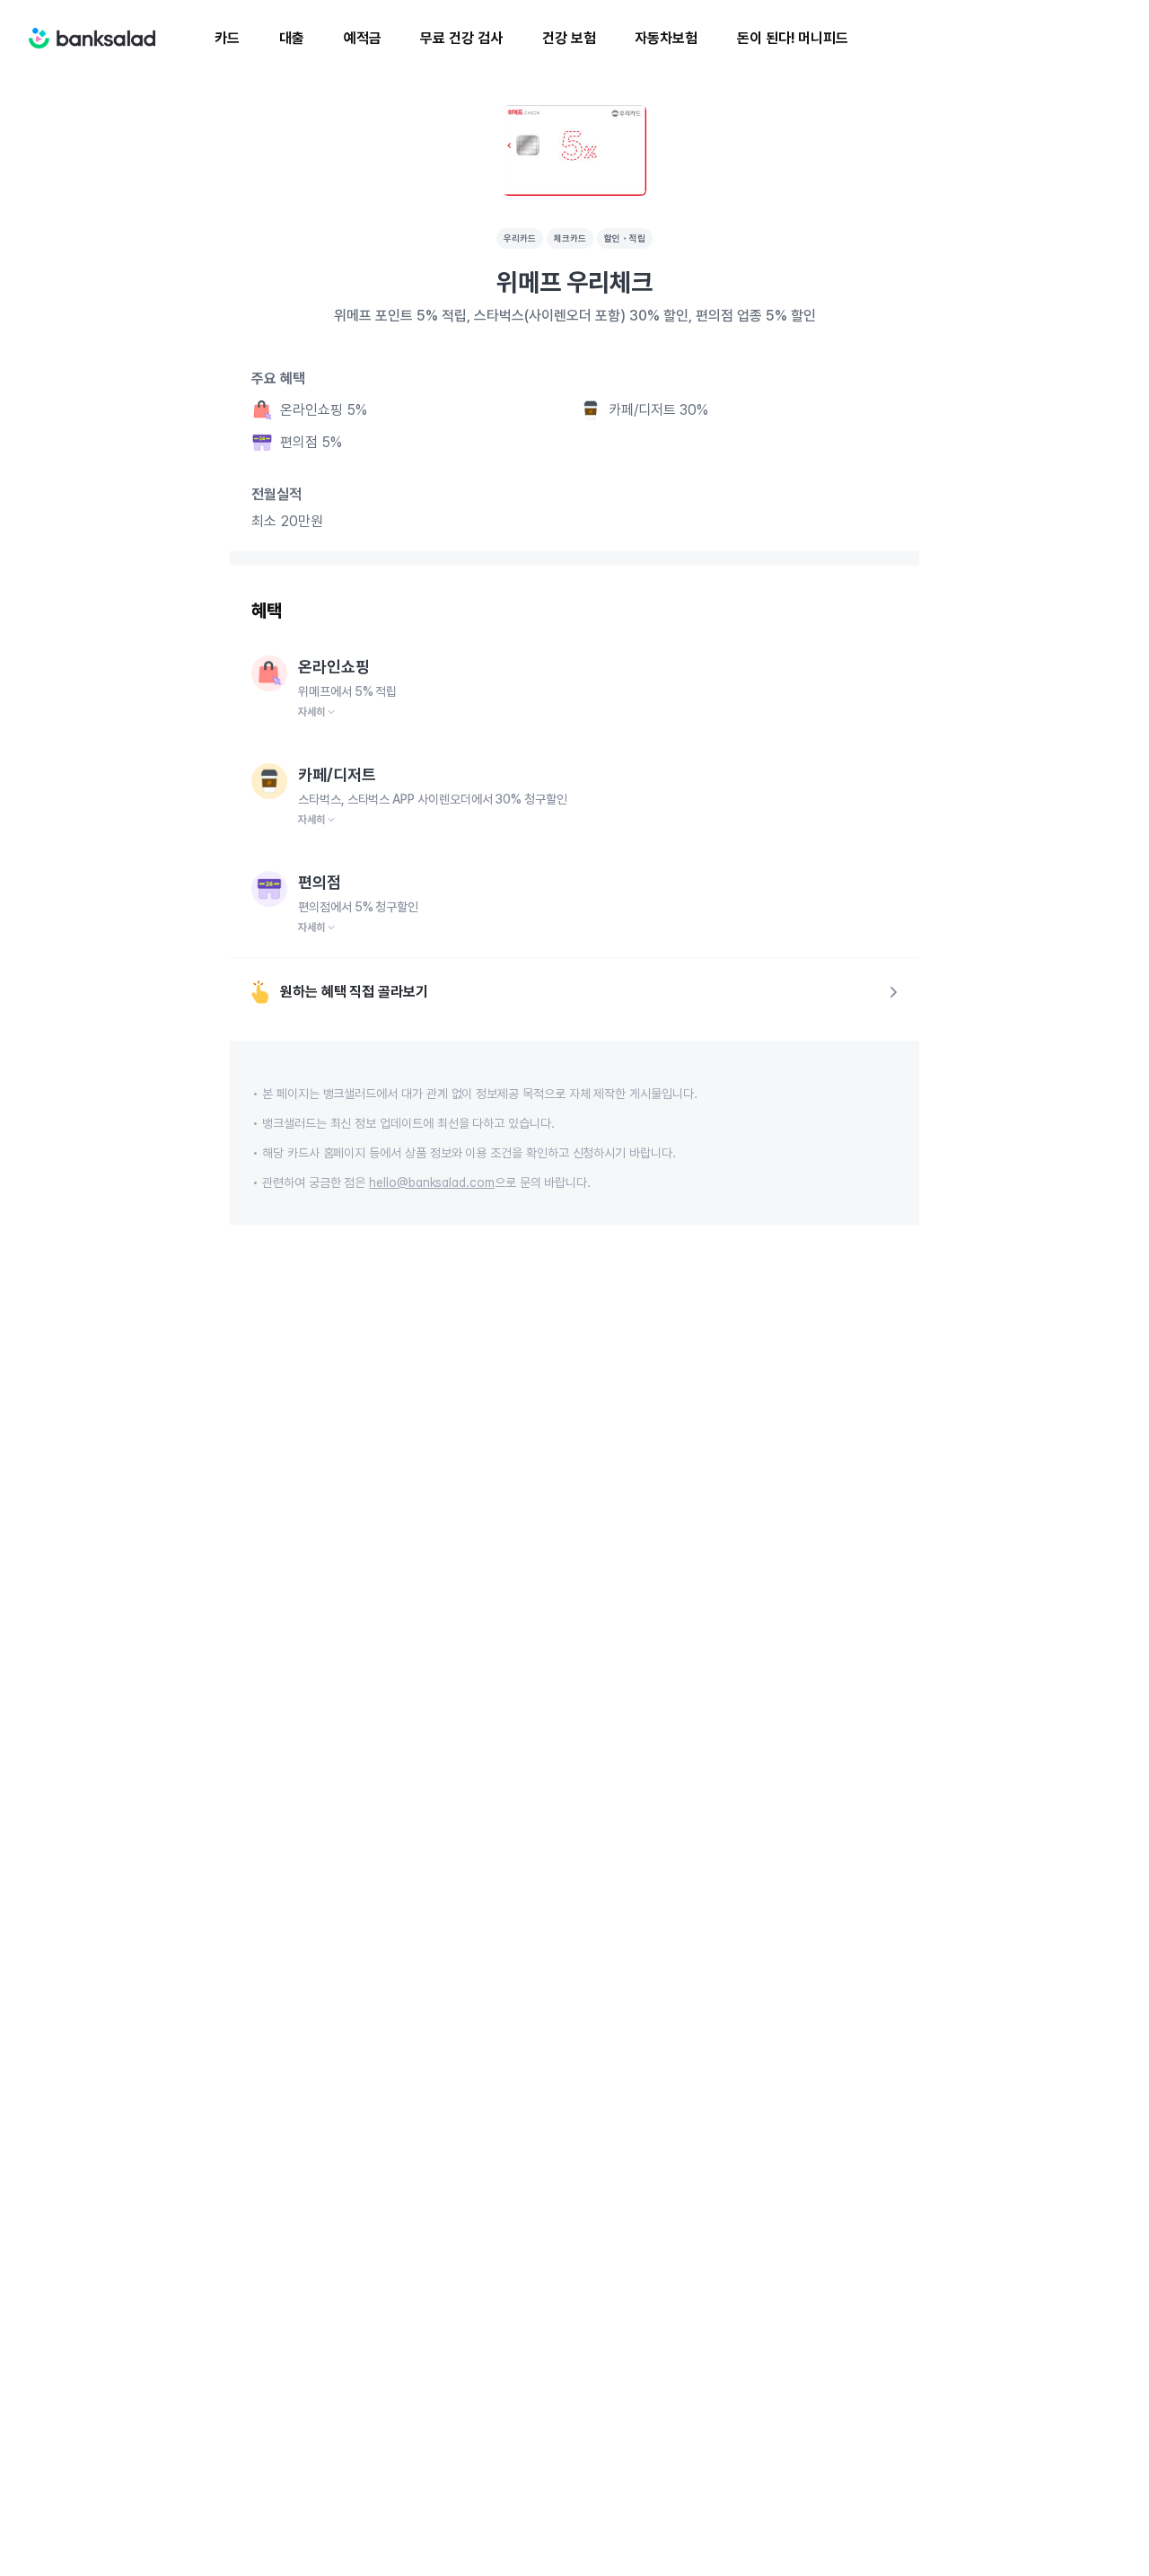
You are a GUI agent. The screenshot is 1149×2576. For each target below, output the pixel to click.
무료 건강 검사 (461, 38)
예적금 (363, 38)
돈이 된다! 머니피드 (793, 38)
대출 (292, 38)
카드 (227, 38)
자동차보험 (666, 38)
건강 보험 (569, 38)
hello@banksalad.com (432, 1182)
